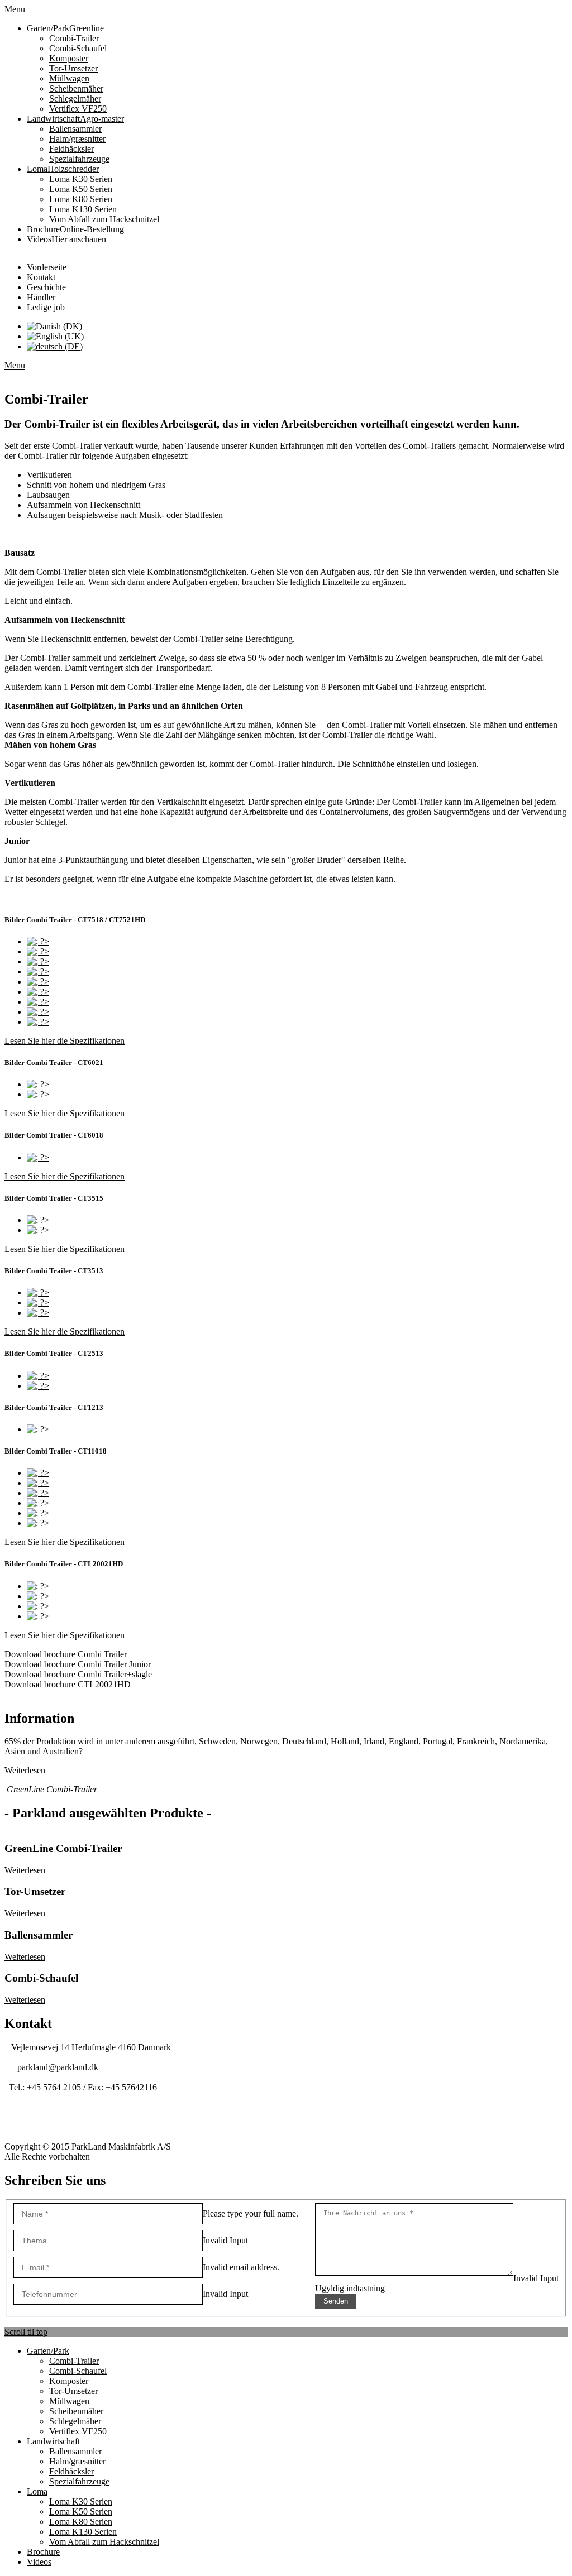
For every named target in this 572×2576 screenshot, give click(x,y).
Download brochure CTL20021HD (68, 1684)
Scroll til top (26, 2332)
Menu (15, 365)
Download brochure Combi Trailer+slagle (78, 1674)
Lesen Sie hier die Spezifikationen (65, 1041)
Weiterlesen (25, 1770)
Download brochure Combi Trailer (66, 1654)
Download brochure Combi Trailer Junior (78, 1664)
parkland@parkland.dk (58, 2067)
